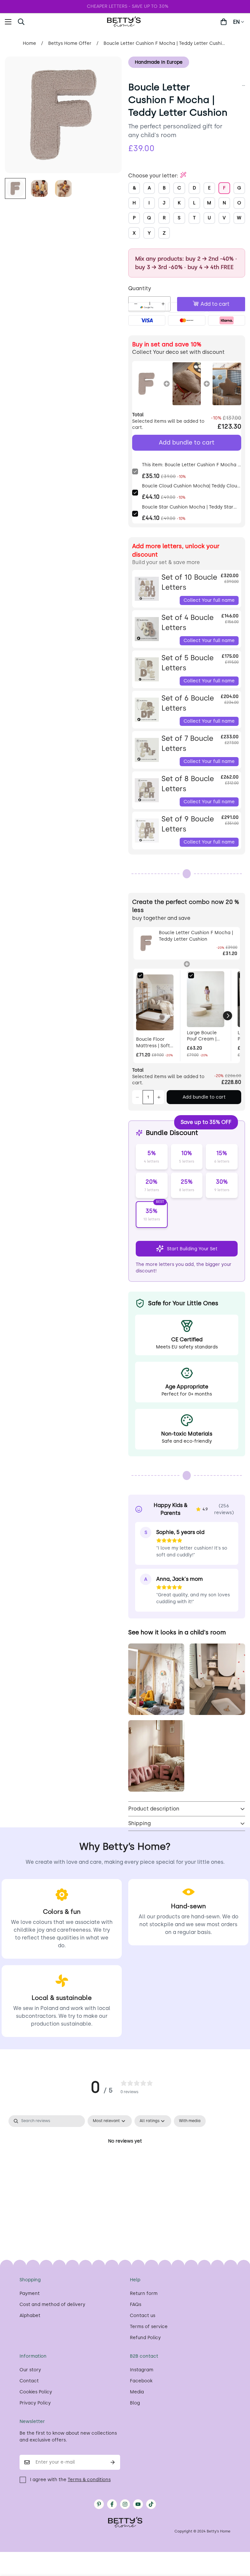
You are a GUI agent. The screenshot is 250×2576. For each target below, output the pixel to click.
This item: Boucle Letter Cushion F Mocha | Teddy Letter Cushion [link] (190, 465)
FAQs (136, 2305)
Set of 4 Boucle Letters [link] (187, 623)
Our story (30, 2370)
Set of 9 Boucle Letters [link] (188, 824)
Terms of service (149, 2327)
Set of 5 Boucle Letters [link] (187, 663)
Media (137, 2392)
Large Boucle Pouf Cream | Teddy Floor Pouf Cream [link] (202, 1036)
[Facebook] (112, 2504)
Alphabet (30, 2316)
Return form (144, 2293)
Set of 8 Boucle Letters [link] (188, 784)
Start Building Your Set (192, 1249)
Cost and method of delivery (52, 2305)
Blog (135, 2403)
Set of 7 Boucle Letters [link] (187, 743)
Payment (30, 2293)
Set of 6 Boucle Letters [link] (188, 703)
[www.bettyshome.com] (125, 22)
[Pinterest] (99, 2504)
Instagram (142, 2370)
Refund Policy (145, 2338)
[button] (35, 22)
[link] (146, 384)
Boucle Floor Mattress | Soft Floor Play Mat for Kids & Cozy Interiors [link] (153, 1043)
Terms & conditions (89, 2480)
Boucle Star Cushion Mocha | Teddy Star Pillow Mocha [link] (188, 507)
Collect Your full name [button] (209, 600)
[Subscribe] (113, 2462)
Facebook (141, 2381)
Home (29, 43)
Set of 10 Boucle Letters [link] (189, 582)
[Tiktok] (151, 2504)
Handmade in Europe (159, 62)
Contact (29, 2381)
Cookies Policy (36, 2392)
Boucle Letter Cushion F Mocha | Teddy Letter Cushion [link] (196, 936)
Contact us (143, 2316)
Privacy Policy (35, 2403)
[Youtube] (138, 2504)
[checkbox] (190, 2121)
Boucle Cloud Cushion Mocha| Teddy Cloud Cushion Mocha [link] (191, 486)
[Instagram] (125, 2504)
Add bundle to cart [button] (187, 443)
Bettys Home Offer (70, 43)
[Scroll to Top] (237, 2541)
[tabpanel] (125, 2163)
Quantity (140, 288)
